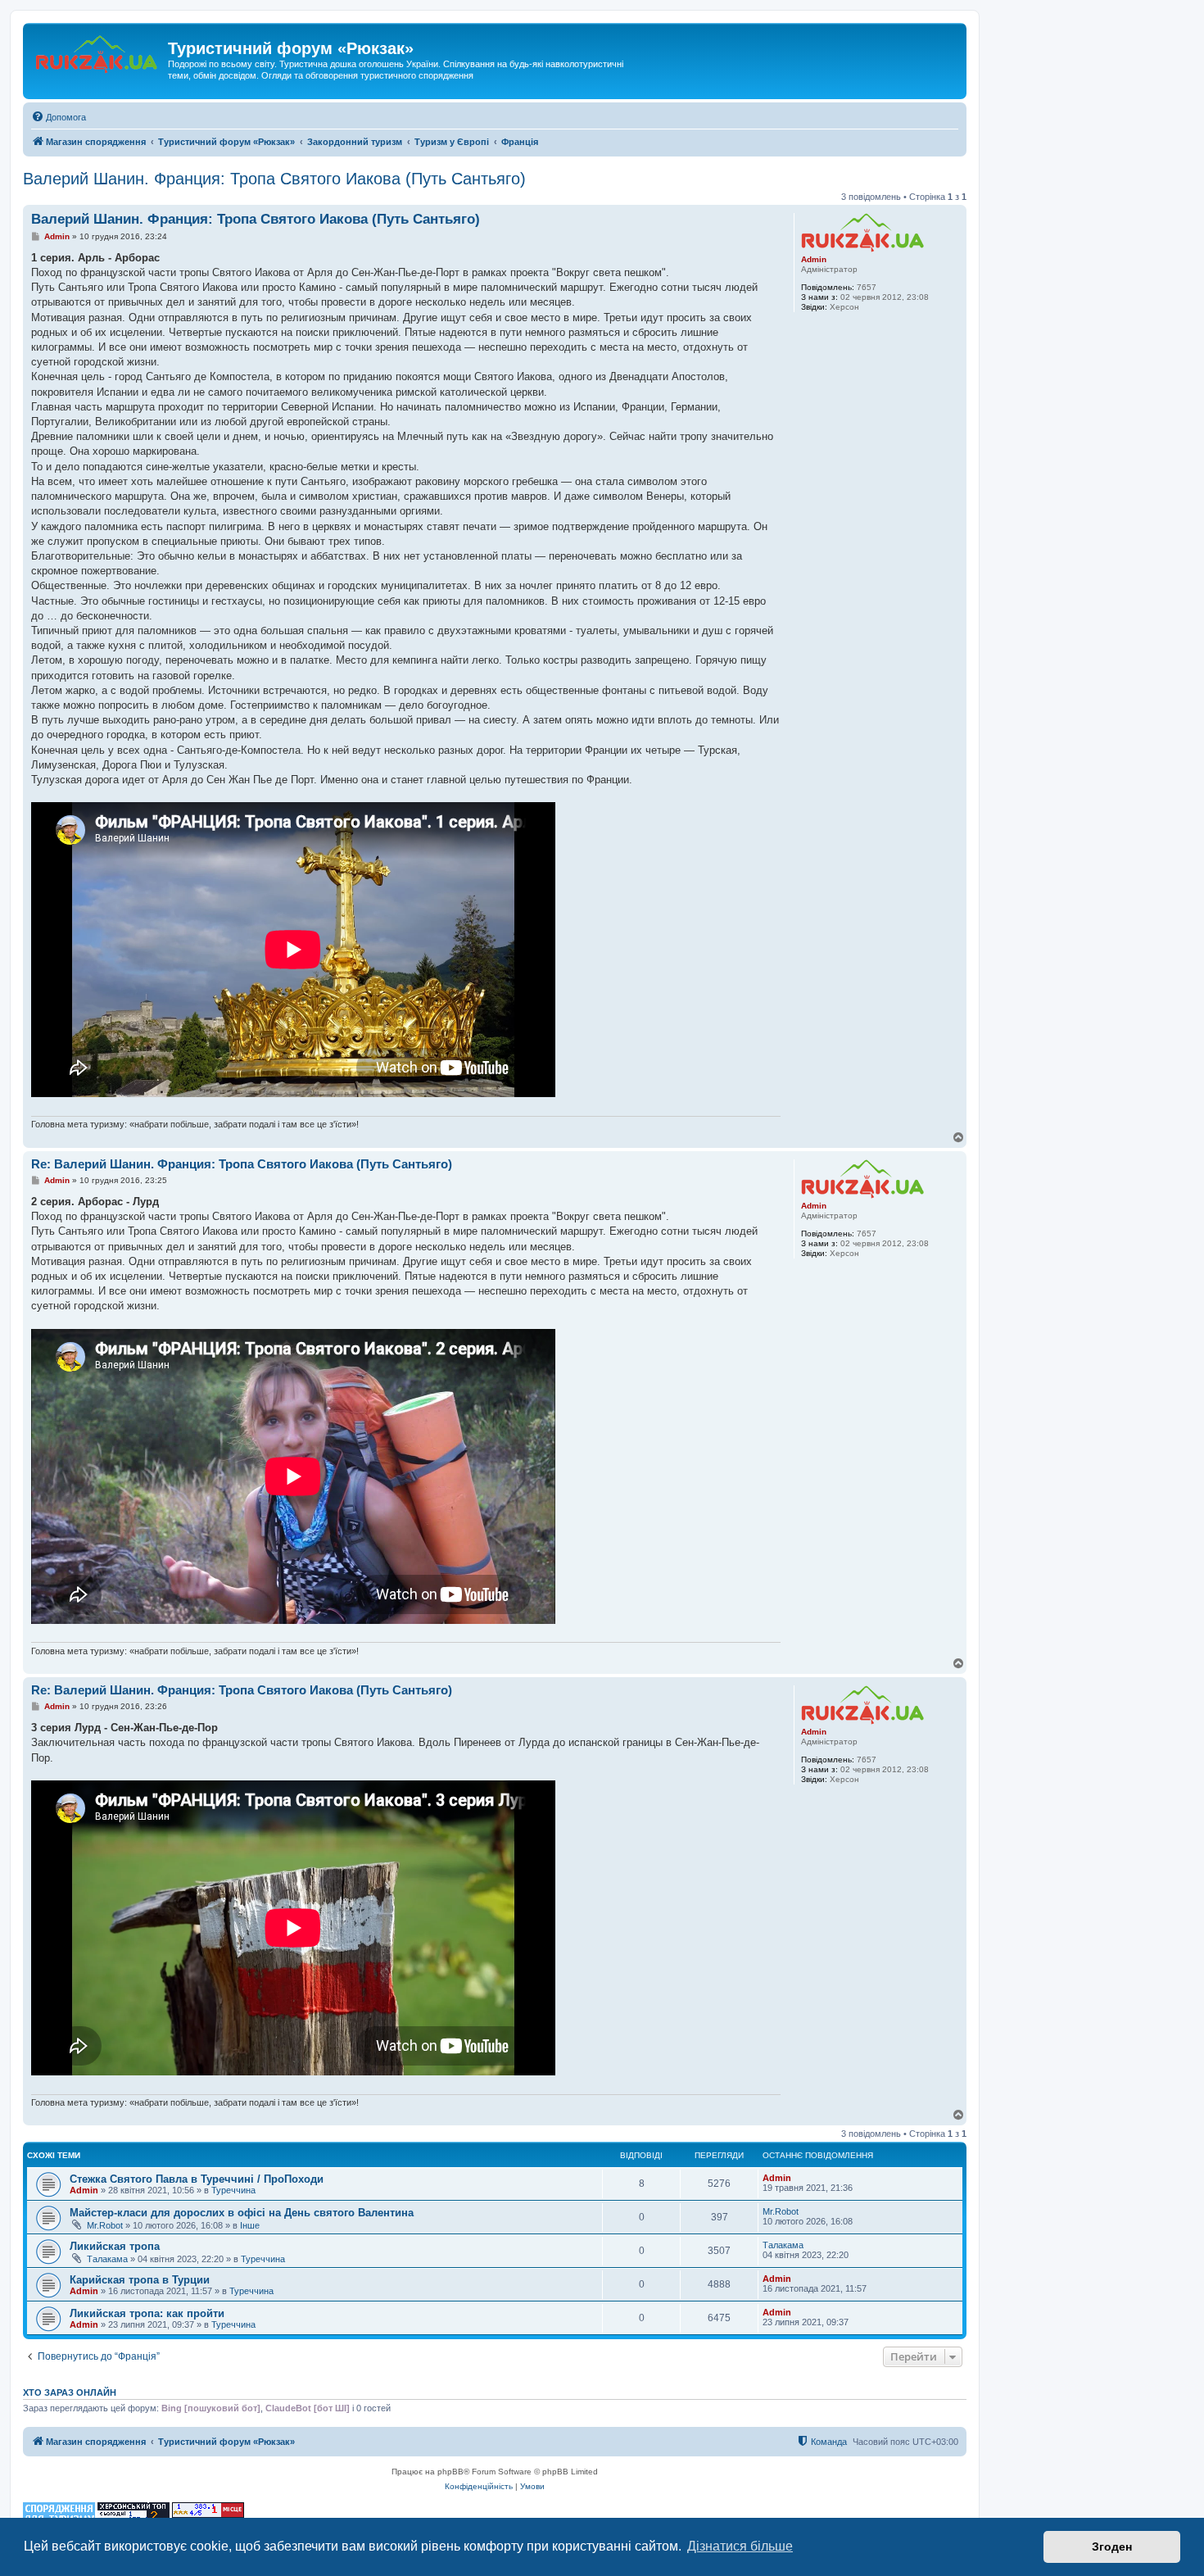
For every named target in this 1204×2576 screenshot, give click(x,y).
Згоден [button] (1112, 2547)
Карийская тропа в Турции (140, 2280)
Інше (250, 2225)
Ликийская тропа (115, 2246)
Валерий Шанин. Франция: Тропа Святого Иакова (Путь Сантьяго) (274, 179)
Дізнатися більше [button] (740, 2546)
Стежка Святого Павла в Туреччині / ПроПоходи (197, 2179)
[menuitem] (59, 117)
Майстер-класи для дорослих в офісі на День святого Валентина (242, 2213)
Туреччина (233, 2190)
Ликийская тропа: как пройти (147, 2313)
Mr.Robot (105, 2225)
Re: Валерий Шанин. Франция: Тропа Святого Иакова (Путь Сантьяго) (242, 1164)
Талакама (107, 2259)
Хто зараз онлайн (70, 2392)
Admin (814, 259)
